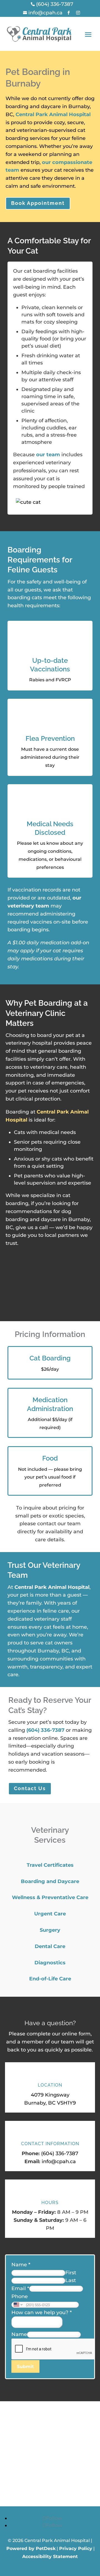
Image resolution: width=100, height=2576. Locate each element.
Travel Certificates (50, 1865)
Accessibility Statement (50, 2557)
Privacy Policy (76, 2548)
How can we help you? (42, 2312)
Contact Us (30, 1788)
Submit (25, 2367)
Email (20, 2288)
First (71, 2273)
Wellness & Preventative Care (50, 1897)
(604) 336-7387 (45, 1730)
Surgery (50, 1930)
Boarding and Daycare (50, 1881)
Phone (20, 2296)
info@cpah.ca (59, 2162)
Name (21, 2265)
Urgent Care (50, 1914)
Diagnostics (50, 1963)
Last (71, 2280)
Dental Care (50, 1946)
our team (48, 455)
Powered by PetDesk (31, 2548)
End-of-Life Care (50, 1979)
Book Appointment (38, 203)
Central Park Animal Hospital (53, 114)
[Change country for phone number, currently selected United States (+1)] (18, 2305)
